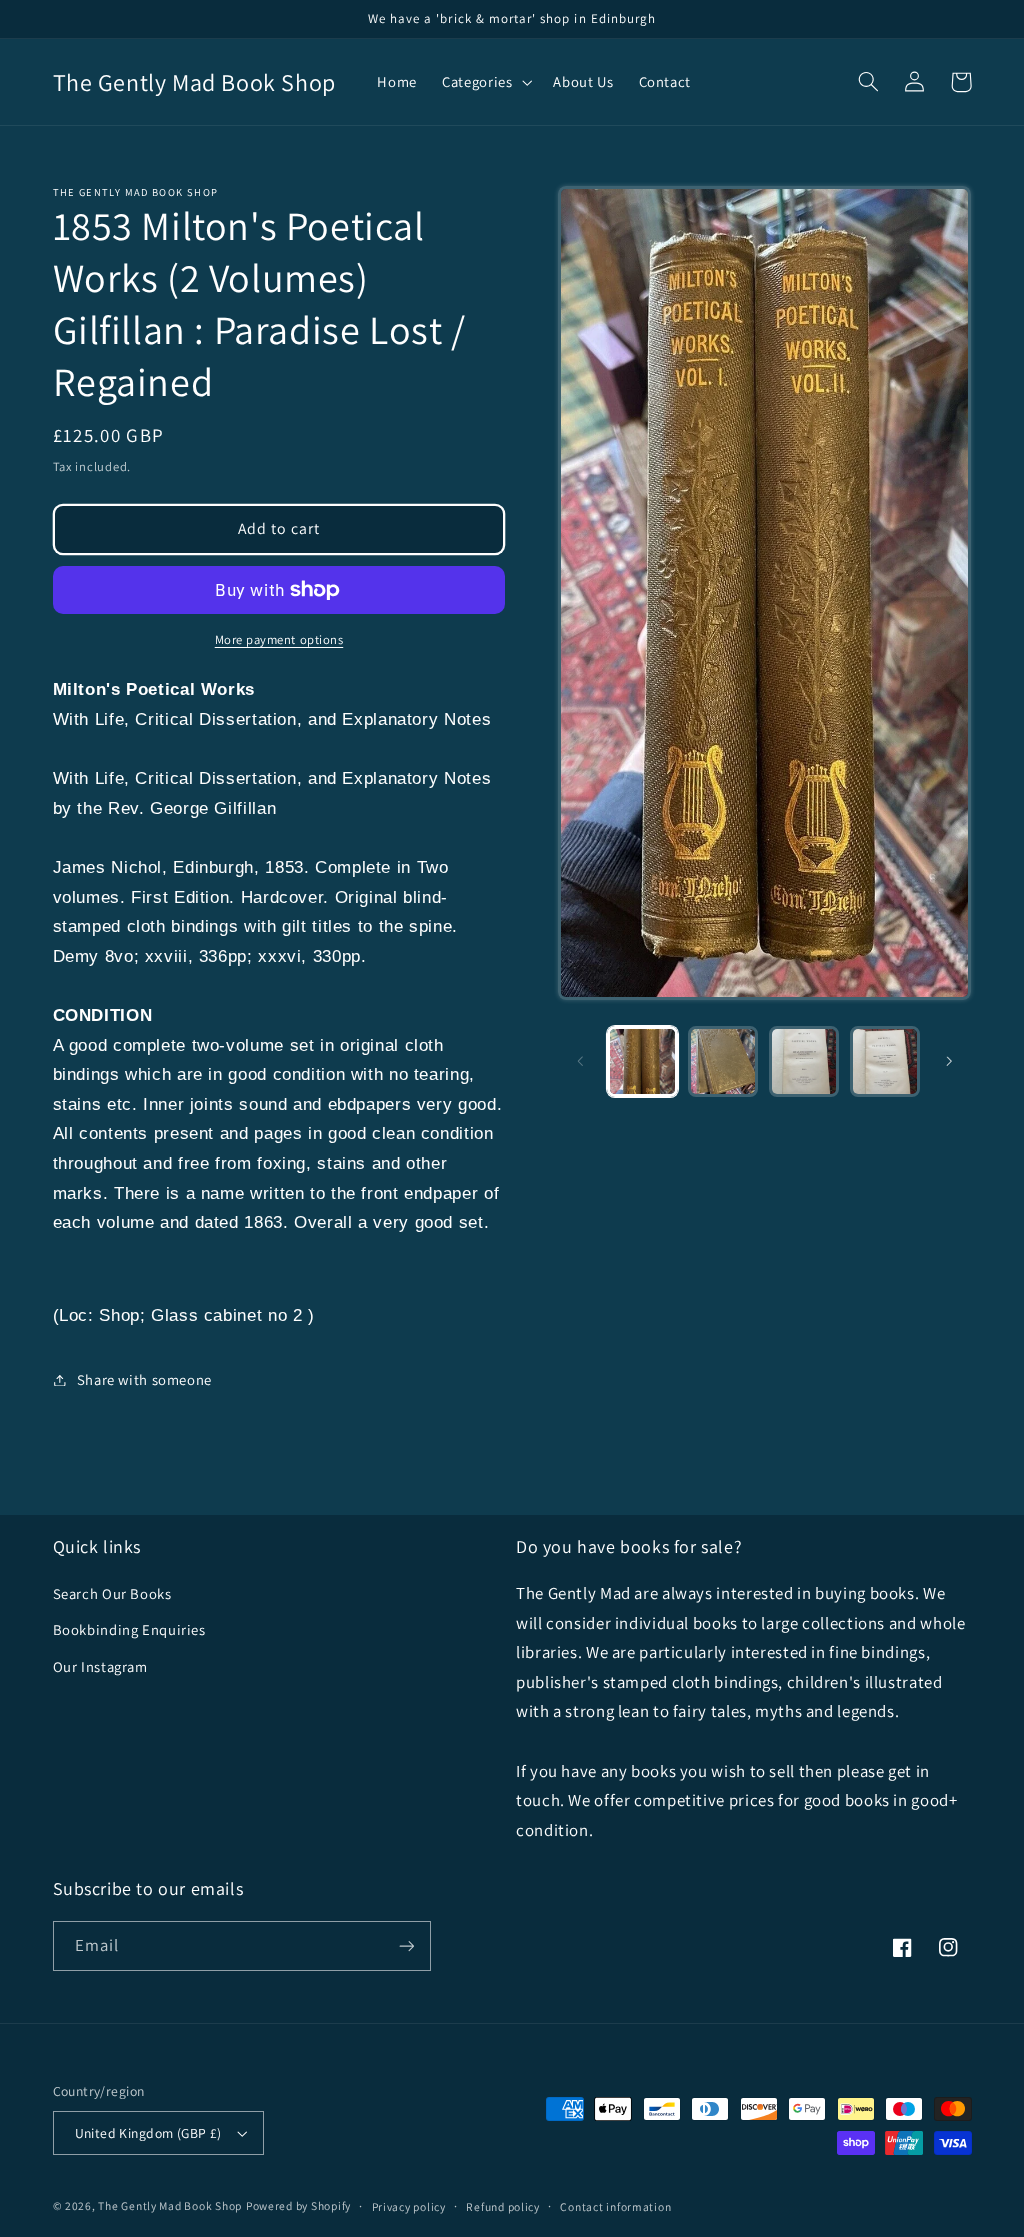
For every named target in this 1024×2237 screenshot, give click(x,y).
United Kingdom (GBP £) (148, 2133)
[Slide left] (580, 1061)
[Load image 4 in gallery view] (885, 1061)
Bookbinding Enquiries (129, 1629)
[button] (485, 82)
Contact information (615, 2206)
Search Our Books (112, 1593)
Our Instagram (100, 1666)
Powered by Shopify (298, 2205)
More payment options (279, 639)
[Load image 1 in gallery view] (642, 1061)
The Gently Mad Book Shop (170, 2205)
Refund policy (503, 2206)
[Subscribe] (406, 1945)
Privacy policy (409, 2206)
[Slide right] (949, 1061)
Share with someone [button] (144, 1379)
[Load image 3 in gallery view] (804, 1061)
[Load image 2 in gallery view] (723, 1061)
